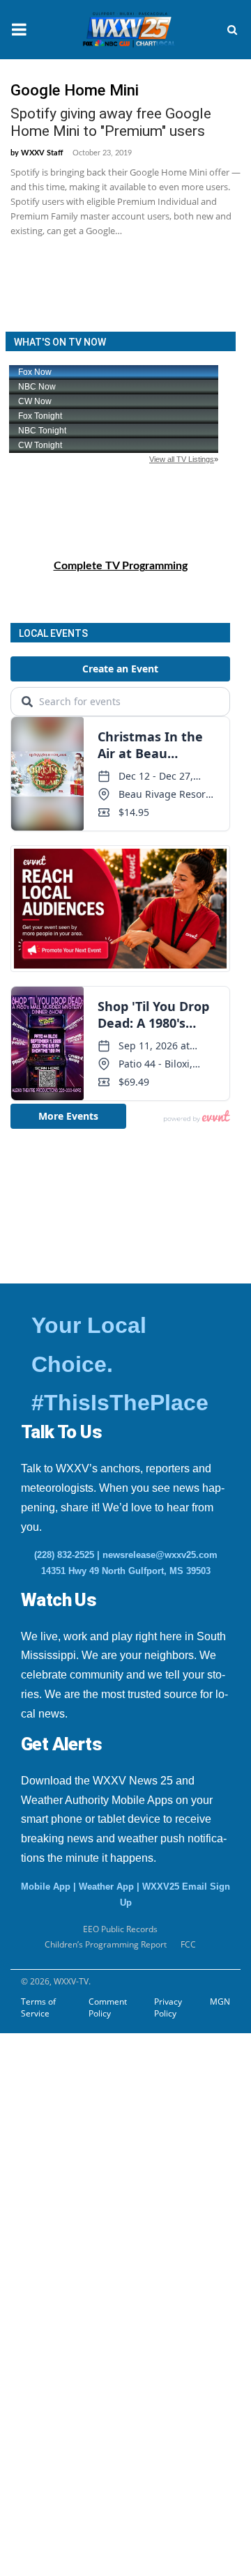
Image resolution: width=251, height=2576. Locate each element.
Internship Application (97, 2172)
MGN (220, 2002)
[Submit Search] (232, 30)
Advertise (38, 2343)
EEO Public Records (77, 2069)
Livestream (41, 2377)
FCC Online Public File (84, 2206)
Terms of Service (38, 2007)
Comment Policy (108, 2007)
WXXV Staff (42, 153)
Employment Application (102, 2138)
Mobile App (46, 1887)
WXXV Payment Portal (85, 2308)
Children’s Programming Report (106, 1944)
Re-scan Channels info (97, 2240)
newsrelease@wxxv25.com (160, 1555)
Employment (59, 2104)
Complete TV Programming (121, 566)
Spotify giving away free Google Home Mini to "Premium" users (111, 122)
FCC (188, 1944)
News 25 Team (64, 2274)
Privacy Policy (168, 2007)
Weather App (106, 1887)
